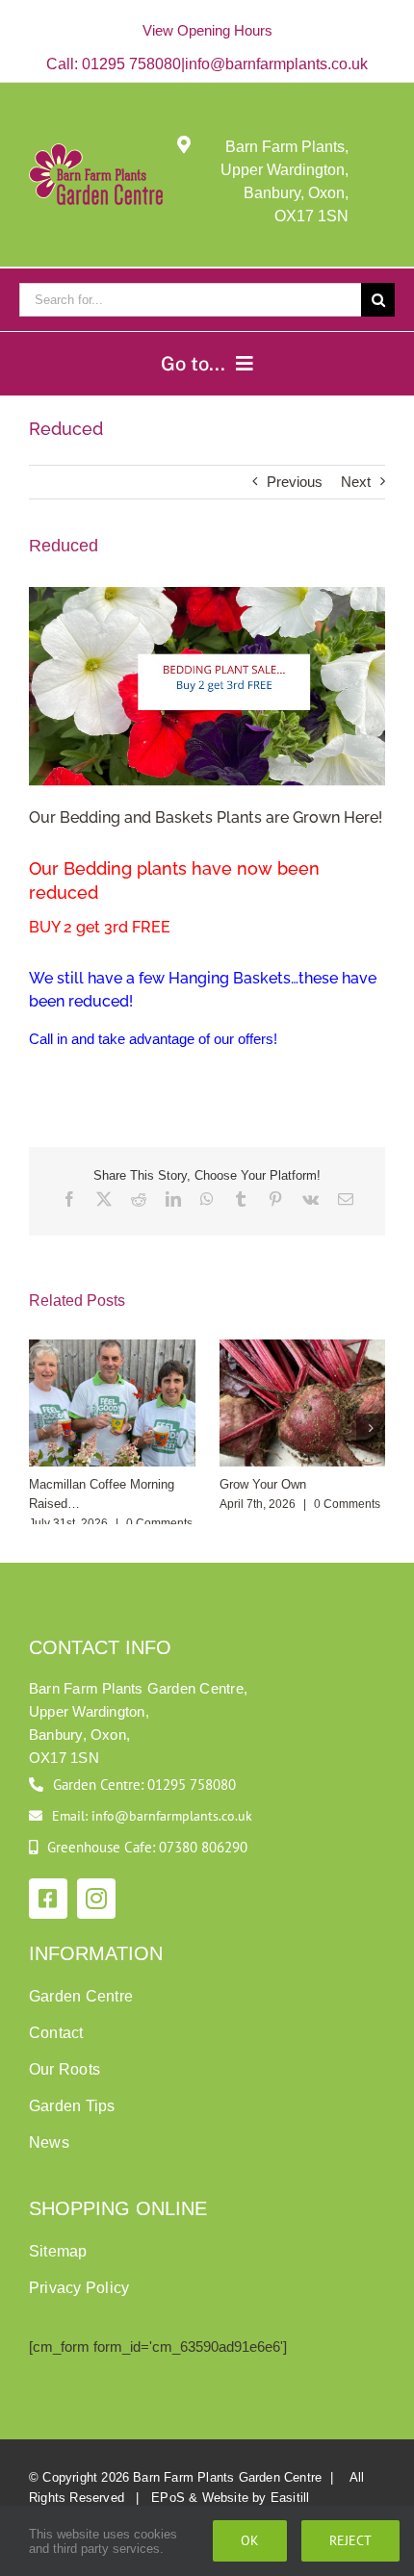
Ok (250, 2540)
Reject (350, 2540)
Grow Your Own (263, 1484)
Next (356, 482)
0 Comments (159, 1523)
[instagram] (96, 1899)
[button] (43, 1428)
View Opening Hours (207, 30)
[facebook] (48, 1899)
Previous (295, 482)
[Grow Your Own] (303, 1348)
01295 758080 (131, 64)
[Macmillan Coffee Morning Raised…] (112, 1348)
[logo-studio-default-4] (96, 152)
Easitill (290, 2498)
